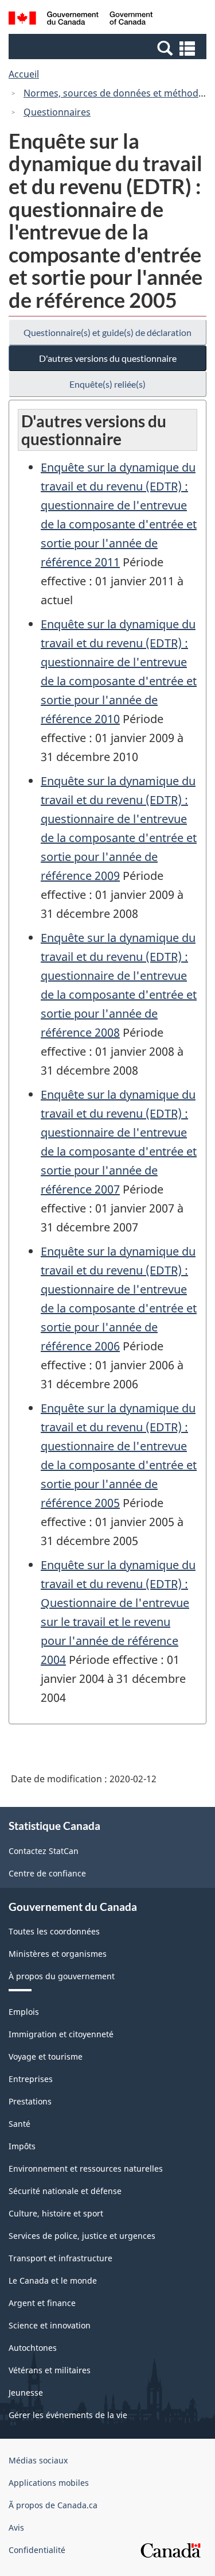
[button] (109, 48)
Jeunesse (26, 2392)
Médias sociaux (38, 2460)
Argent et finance (42, 2303)
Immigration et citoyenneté (61, 2034)
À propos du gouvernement (62, 1976)
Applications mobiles (49, 2483)
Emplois (24, 2012)
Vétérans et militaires (50, 2370)
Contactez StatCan (44, 1851)
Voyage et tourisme (46, 2056)
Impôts (22, 2146)
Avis (16, 2527)
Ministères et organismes (58, 1954)
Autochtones (33, 2348)
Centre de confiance (47, 1873)
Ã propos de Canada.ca (53, 2505)
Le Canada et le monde (53, 2280)
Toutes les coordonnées (54, 1931)
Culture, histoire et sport (56, 2213)
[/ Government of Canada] (81, 20)
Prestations (30, 2101)
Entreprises (31, 2079)
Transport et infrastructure (60, 2258)
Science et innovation (50, 2325)
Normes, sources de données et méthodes (116, 93)
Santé (19, 2124)
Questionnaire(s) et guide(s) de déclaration (107, 332)
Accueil (24, 74)
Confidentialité (37, 2550)
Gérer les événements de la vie (68, 2415)
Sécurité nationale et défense (65, 2191)
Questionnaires (57, 112)
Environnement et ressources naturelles (86, 2168)
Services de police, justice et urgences (82, 2236)
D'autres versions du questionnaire (108, 358)
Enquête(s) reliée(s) (107, 384)
